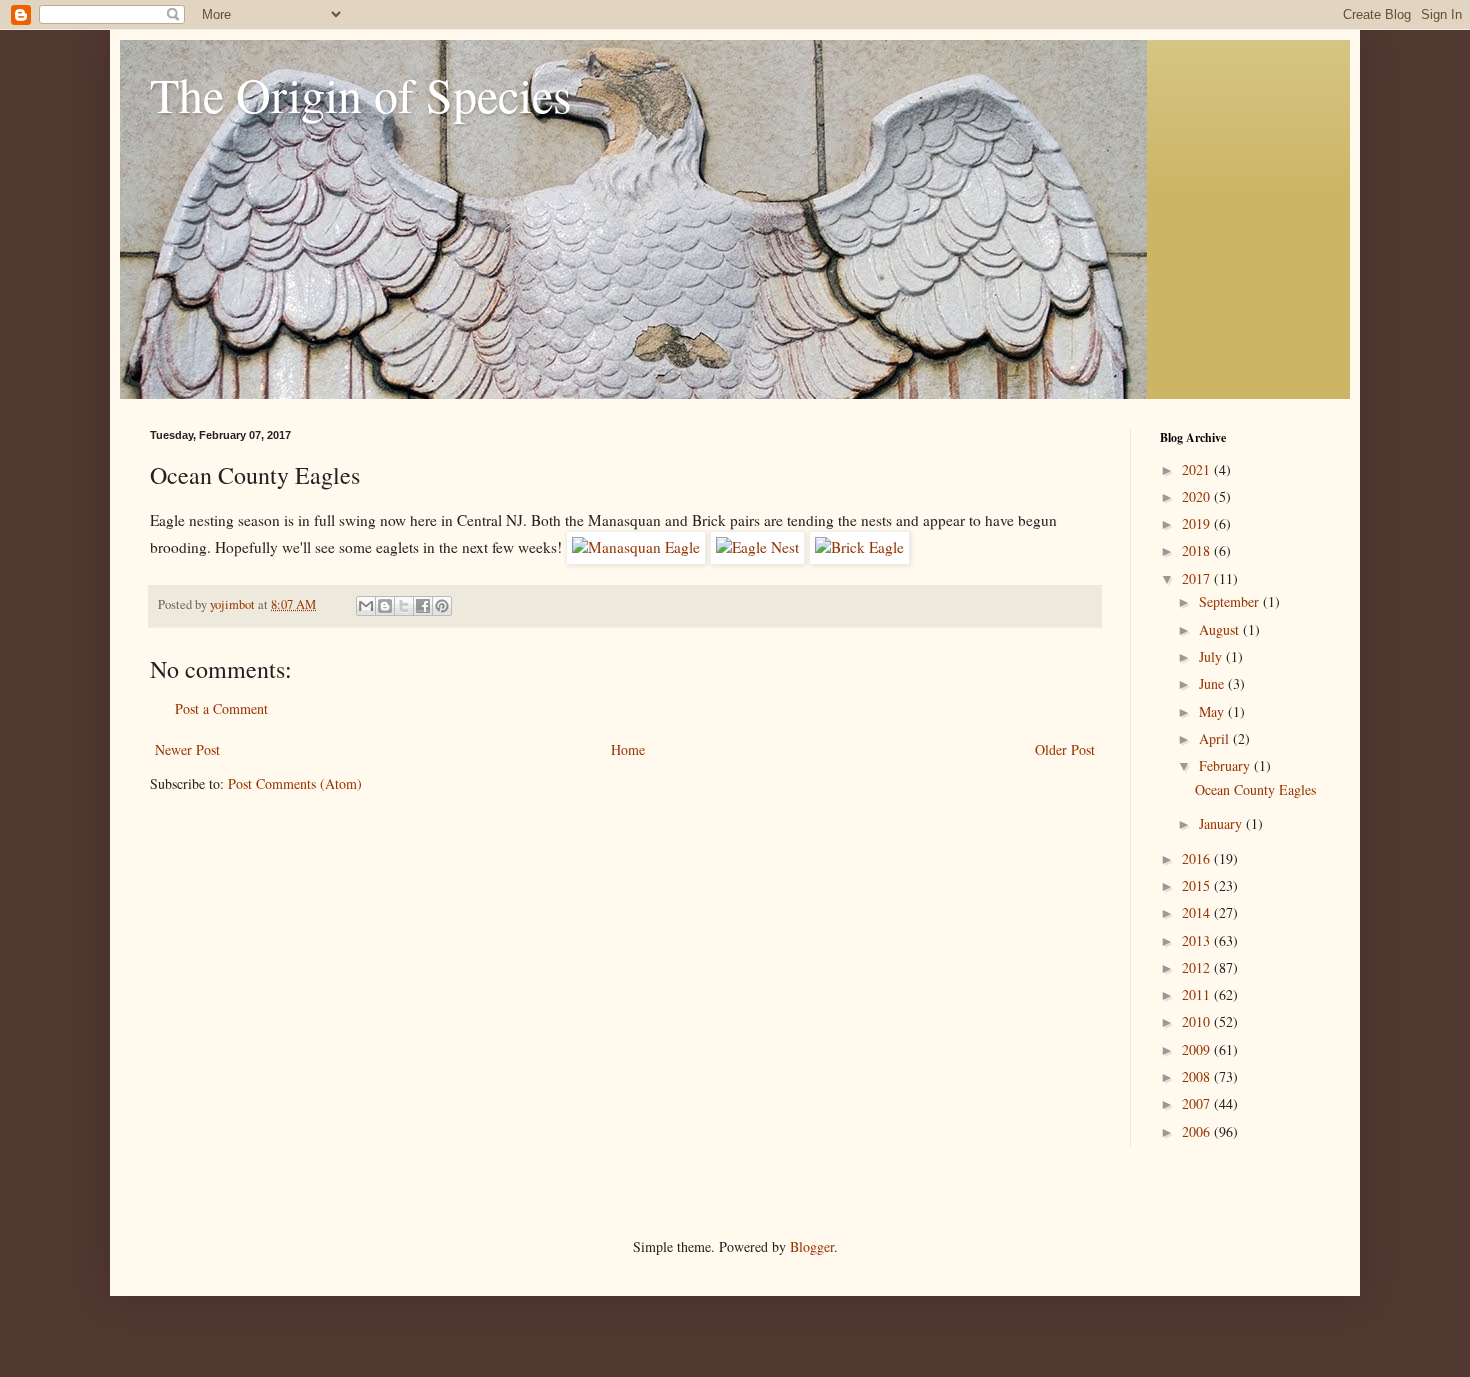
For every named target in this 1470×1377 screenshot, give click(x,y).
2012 (1198, 967)
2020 (1198, 496)
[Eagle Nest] (757, 547)
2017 (1198, 578)
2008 (1198, 1076)
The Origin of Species (361, 94)
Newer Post (187, 749)
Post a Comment (221, 708)
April (1216, 738)
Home (628, 749)
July (1212, 656)
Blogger (812, 1246)
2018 (1198, 550)
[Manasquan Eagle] (636, 547)
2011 (1198, 994)
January (1222, 823)
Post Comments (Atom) (295, 783)
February (1226, 765)
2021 (1198, 469)
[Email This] (366, 606)
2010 (1198, 1021)
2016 (1198, 858)
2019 (1198, 523)
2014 (1198, 912)
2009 (1198, 1049)
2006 (1198, 1131)
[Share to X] (404, 606)
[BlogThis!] (385, 606)
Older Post (1065, 749)
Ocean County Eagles (1255, 789)
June (1213, 683)
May (1213, 711)
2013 (1198, 940)
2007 (1198, 1103)
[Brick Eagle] (859, 547)
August (1221, 629)
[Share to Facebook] (423, 606)
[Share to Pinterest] (442, 606)
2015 (1198, 885)
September (1231, 601)
